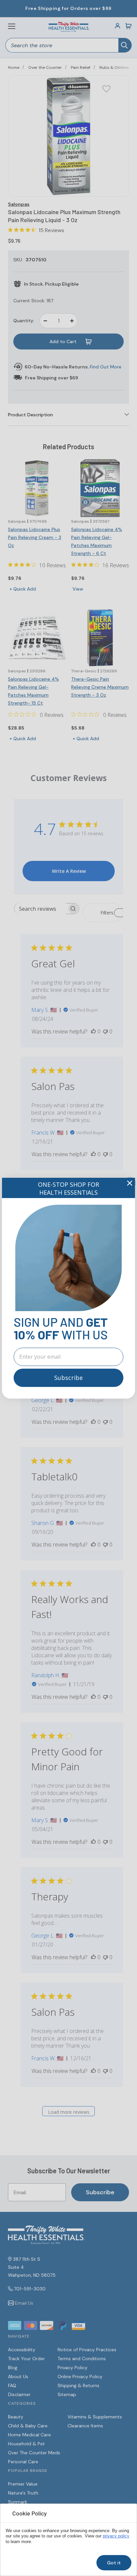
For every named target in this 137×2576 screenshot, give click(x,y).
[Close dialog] (130, 1183)
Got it (114, 2563)
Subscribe (68, 1378)
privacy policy (116, 2536)
